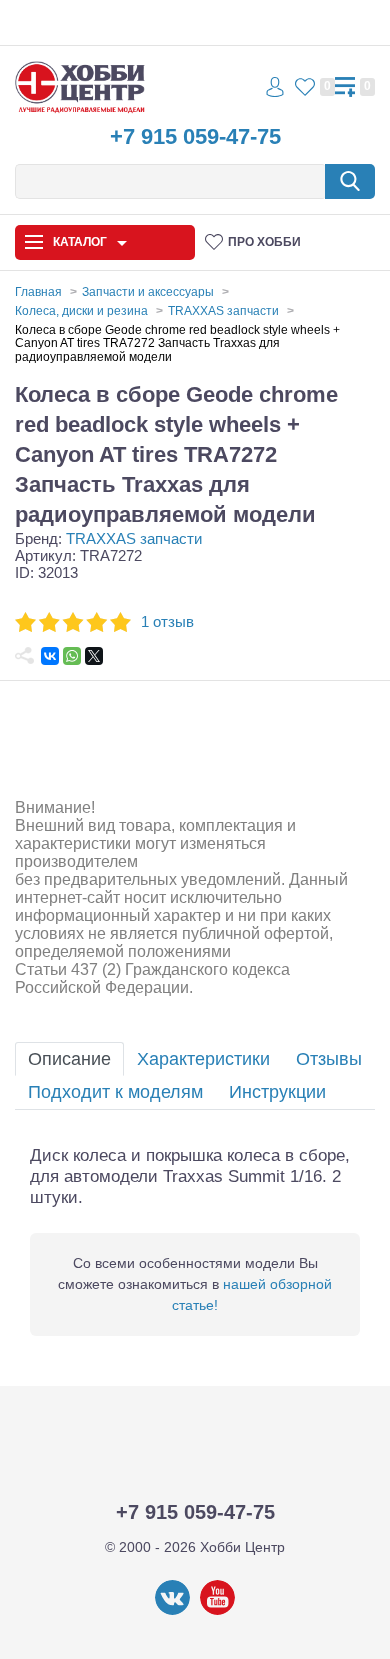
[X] (94, 656)
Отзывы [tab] (329, 1059)
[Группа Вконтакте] (172, 1611)
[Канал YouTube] (217, 1611)
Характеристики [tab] (203, 1059)
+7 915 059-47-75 (195, 136)
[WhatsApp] (72, 656)
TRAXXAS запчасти (134, 538)
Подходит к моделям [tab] (115, 1092)
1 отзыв (167, 621)
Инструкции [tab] (277, 1092)
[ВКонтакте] (50, 656)
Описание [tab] (69, 1059)
